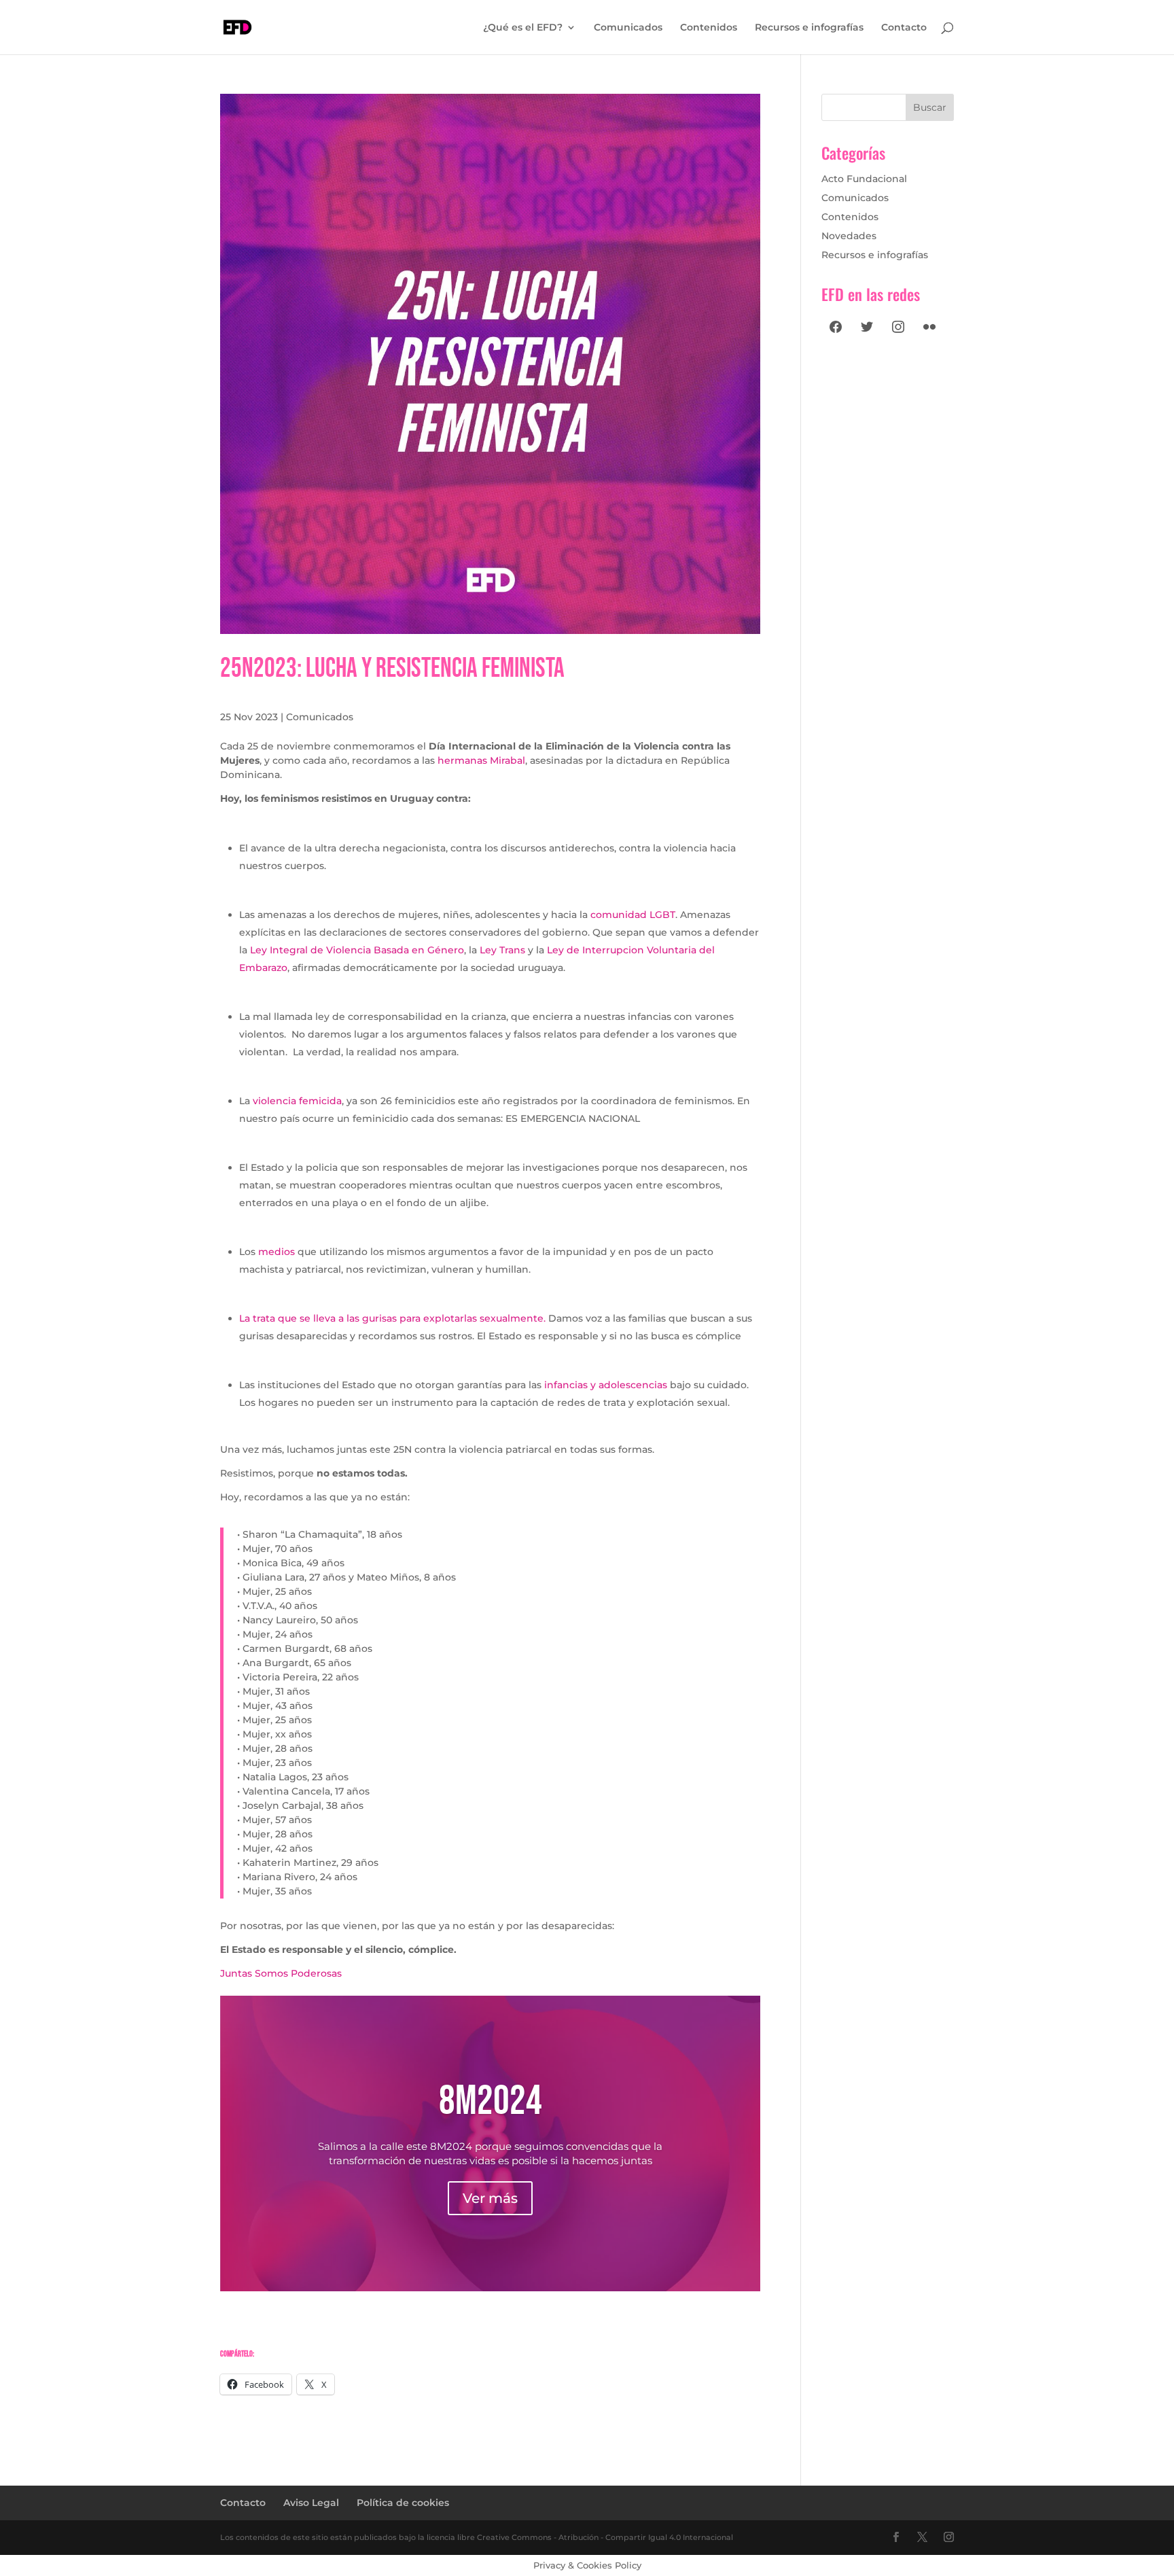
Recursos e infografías (809, 28)
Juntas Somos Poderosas (281, 1973)
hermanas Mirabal (481, 760)
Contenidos (709, 28)
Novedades (849, 236)
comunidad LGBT (633, 915)
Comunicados (628, 28)
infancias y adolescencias (606, 1385)
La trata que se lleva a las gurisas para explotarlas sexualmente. (392, 1318)
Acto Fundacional (864, 179)
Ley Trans (502, 950)
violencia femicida (297, 1101)
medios (277, 1252)
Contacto (904, 28)
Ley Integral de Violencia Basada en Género (357, 950)
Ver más (490, 2198)
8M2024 (491, 2101)
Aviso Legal (311, 2503)
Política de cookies (403, 2503)
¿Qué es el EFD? (523, 28)
